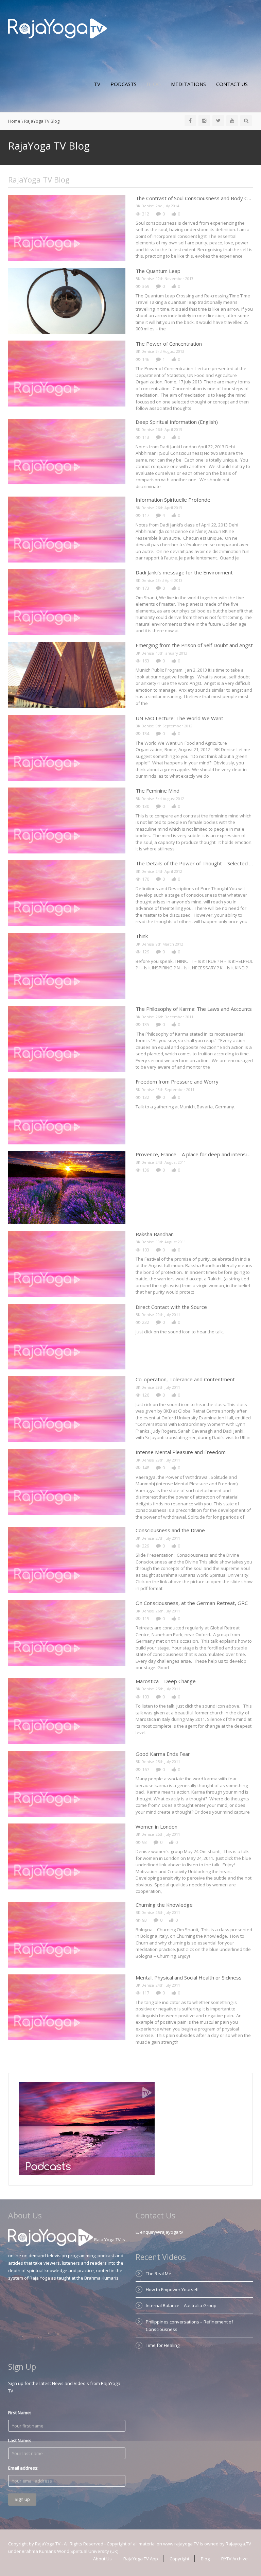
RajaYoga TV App (141, 2559)
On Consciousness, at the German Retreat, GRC (192, 1603)
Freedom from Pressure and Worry (177, 1082)
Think (142, 936)
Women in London (156, 1827)
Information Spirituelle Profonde (173, 500)
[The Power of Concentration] (67, 374)
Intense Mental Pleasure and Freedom (181, 1452)
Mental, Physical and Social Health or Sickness (189, 1977)
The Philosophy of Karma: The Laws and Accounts (194, 1009)
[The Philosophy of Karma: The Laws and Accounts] (67, 1039)
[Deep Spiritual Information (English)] (67, 452)
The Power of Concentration (169, 344)
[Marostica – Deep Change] (67, 1711)
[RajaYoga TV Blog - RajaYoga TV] (58, 28)
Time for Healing (163, 2345)
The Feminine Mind (158, 791)
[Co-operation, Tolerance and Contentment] (67, 1409)
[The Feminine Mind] (67, 820)
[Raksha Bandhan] (67, 1264)
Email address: (23, 2468)
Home (14, 121)
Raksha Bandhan (155, 1234)
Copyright (179, 2559)
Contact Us (232, 84)
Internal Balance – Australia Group (181, 2305)
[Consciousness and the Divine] (67, 1560)
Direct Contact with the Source (171, 1307)
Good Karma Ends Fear (163, 1754)
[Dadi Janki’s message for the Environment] (67, 602)
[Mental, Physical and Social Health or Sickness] (67, 2007)
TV (97, 84)
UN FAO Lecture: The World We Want (179, 718)
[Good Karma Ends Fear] (67, 1784)
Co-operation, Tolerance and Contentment (185, 1379)
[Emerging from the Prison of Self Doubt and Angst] (67, 675)
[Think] (67, 966)
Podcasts (124, 84)
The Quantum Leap (158, 271)
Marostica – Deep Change (166, 1681)
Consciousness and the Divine (170, 1530)
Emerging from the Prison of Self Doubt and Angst (194, 645)
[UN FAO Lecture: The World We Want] (67, 748)
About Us (102, 2559)
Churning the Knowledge (164, 1905)
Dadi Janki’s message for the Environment (184, 572)
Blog (154, 84)
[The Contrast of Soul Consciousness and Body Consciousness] (67, 228)
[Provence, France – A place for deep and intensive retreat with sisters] (67, 1188)
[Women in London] (67, 1856)
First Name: (20, 2413)
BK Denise (145, 206)
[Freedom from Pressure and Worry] (67, 1111)
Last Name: (20, 2440)
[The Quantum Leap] (67, 301)
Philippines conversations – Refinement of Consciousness (189, 2326)
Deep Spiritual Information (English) (177, 422)
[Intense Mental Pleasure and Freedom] (67, 1482)
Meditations (188, 84)
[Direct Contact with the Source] (67, 1337)
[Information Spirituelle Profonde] (67, 530)
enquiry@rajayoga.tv (162, 2232)
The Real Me (159, 2274)
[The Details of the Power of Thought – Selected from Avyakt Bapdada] (67, 893)
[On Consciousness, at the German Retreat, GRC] (67, 1633)
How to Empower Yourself (172, 2289)
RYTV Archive (234, 2559)
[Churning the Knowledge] (67, 1935)
